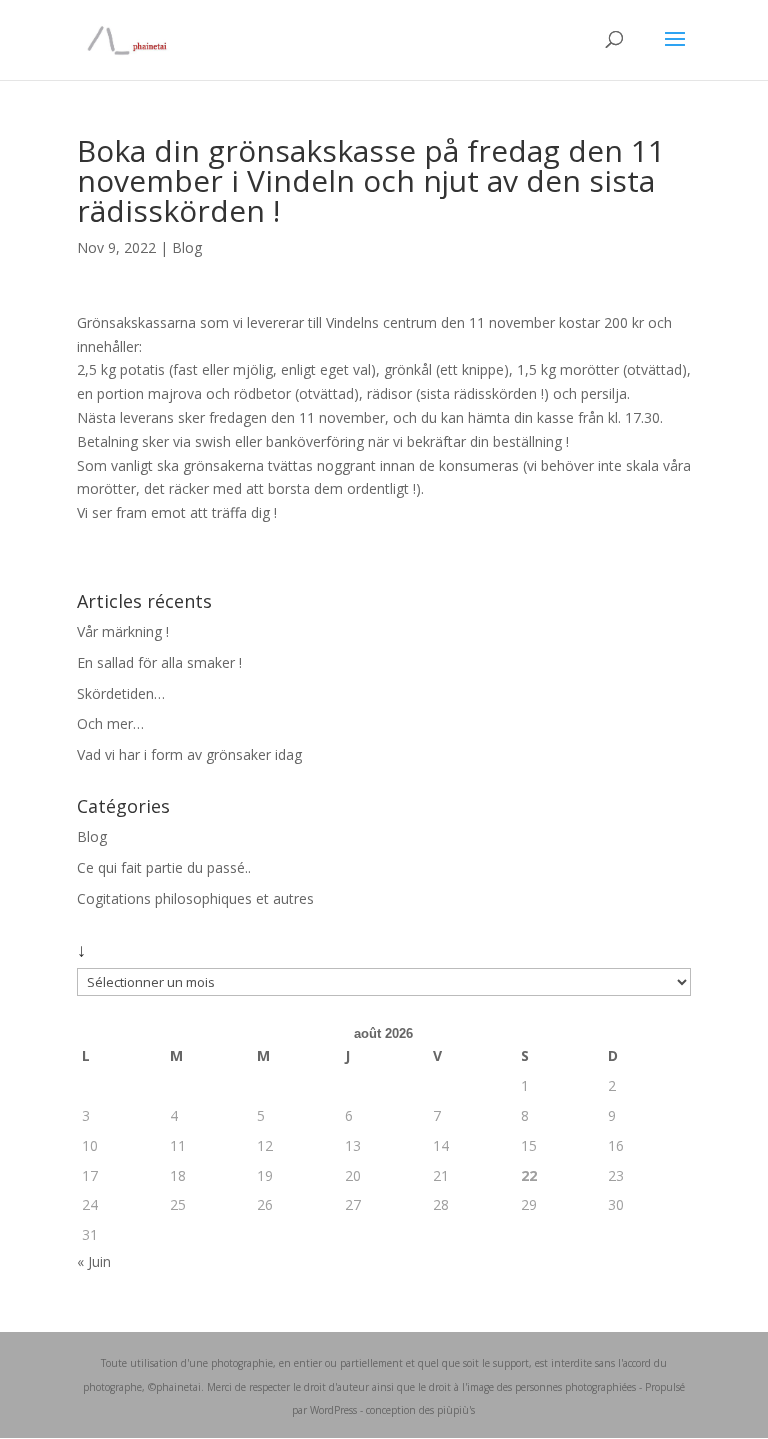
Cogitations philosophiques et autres (195, 898)
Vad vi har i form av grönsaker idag (189, 754)
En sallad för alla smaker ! (159, 662)
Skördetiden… (121, 693)
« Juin (94, 1261)
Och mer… (110, 723)
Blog (187, 247)
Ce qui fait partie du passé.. (164, 867)
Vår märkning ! (123, 631)
